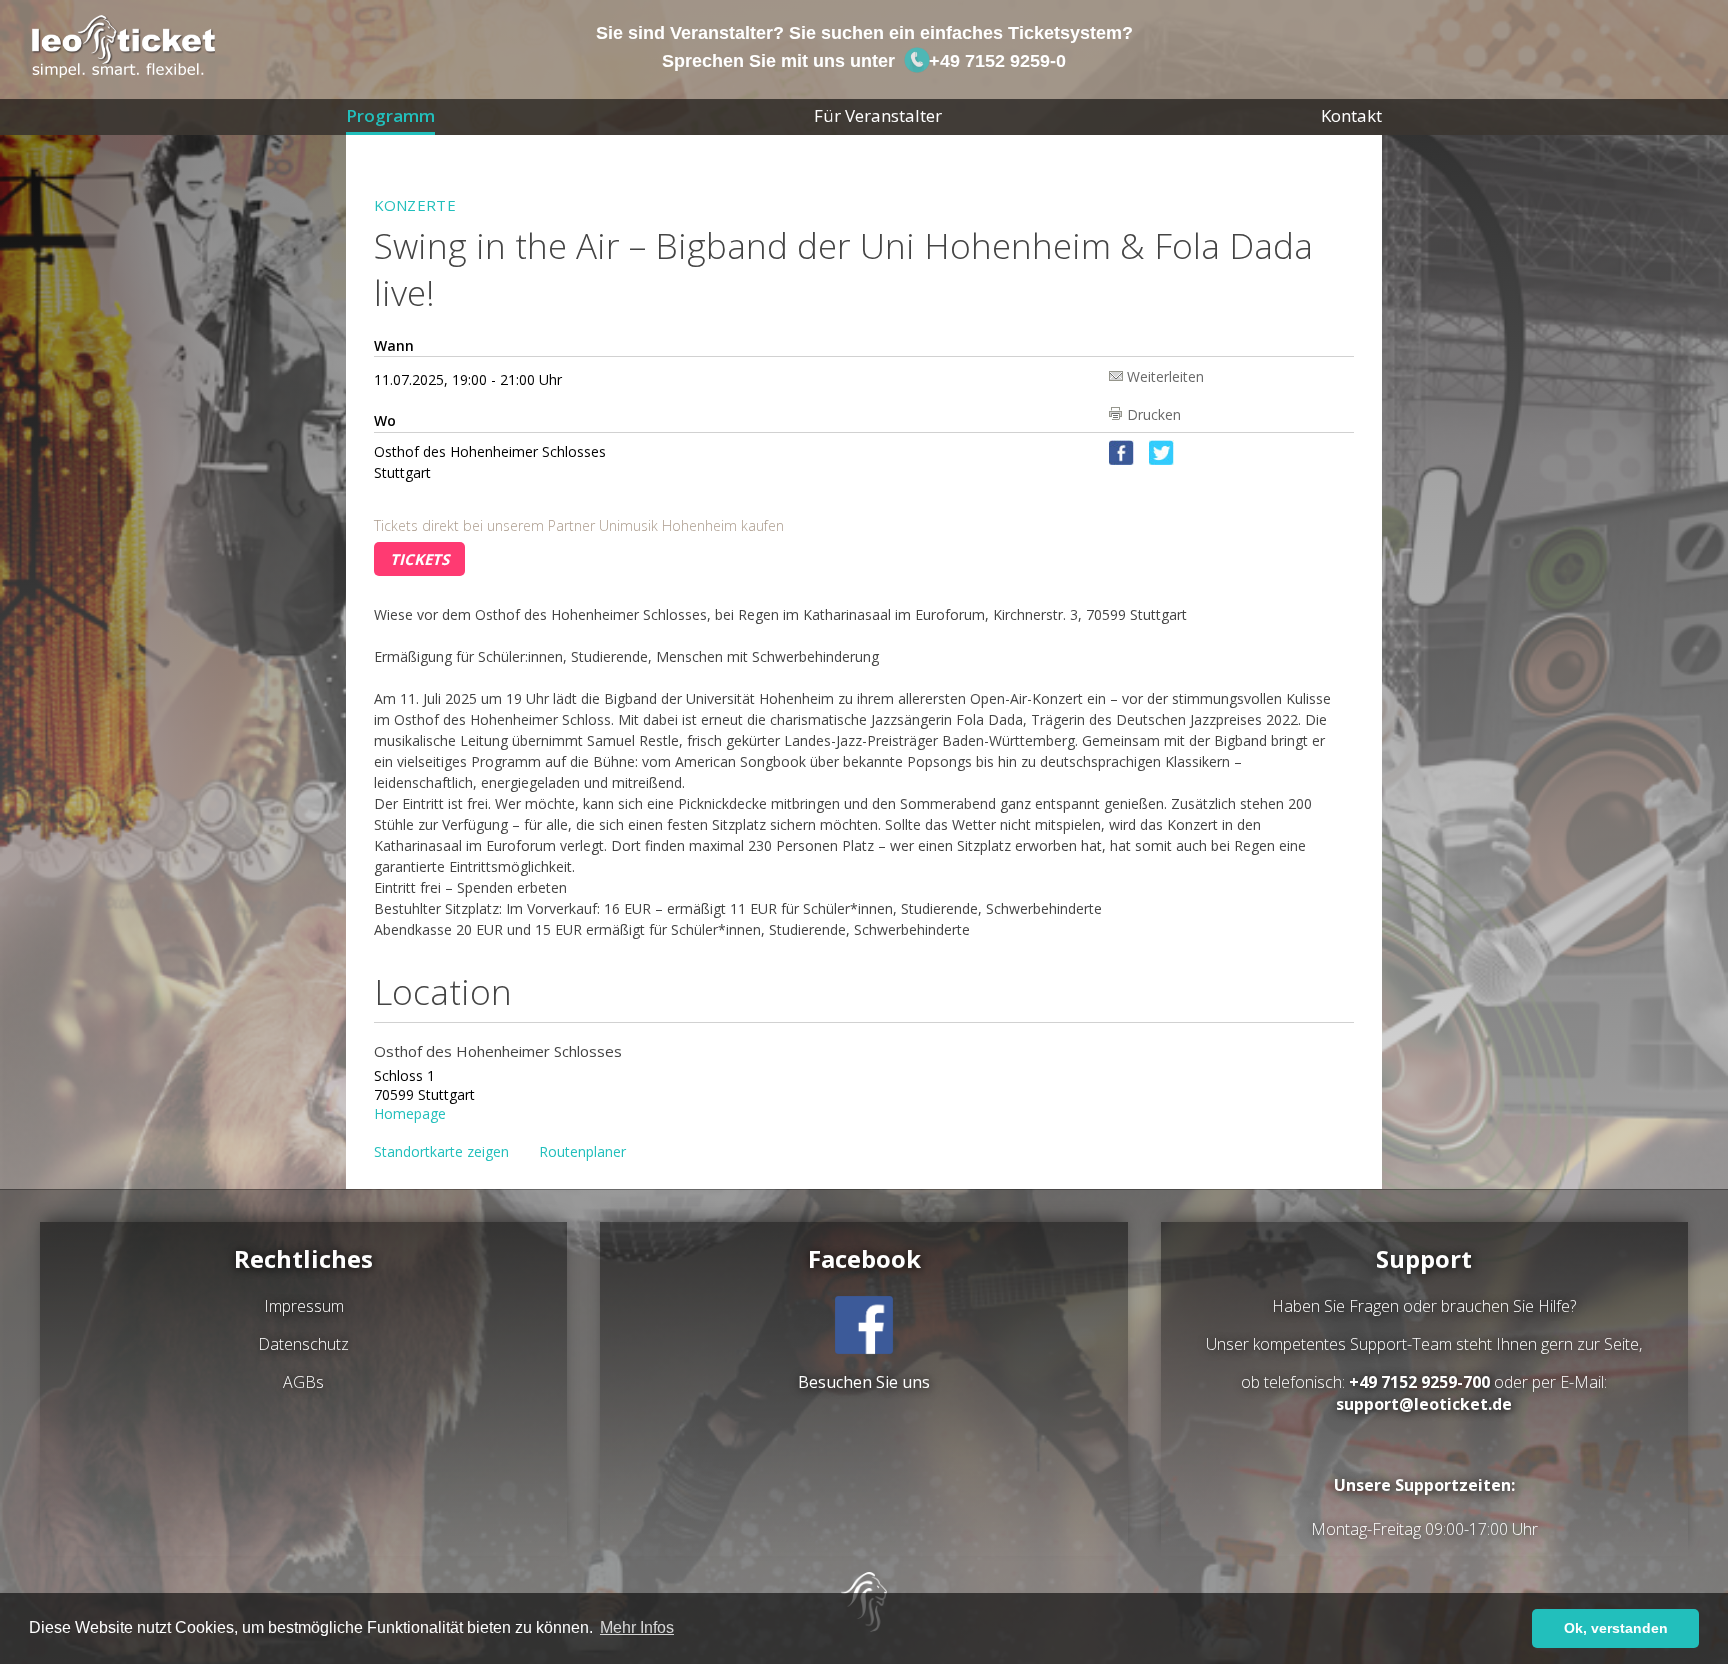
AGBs (303, 1382)
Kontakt (1351, 115)
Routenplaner (582, 1151)
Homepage (410, 1113)
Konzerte (415, 205)
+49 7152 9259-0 (995, 61)
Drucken (1154, 413)
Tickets (419, 559)
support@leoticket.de (1424, 1404)
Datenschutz (303, 1344)
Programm (390, 115)
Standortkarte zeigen (441, 1151)
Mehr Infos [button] (637, 1627)
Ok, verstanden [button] (1616, 1628)
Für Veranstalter (878, 115)
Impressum (304, 1306)
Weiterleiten (1165, 376)
